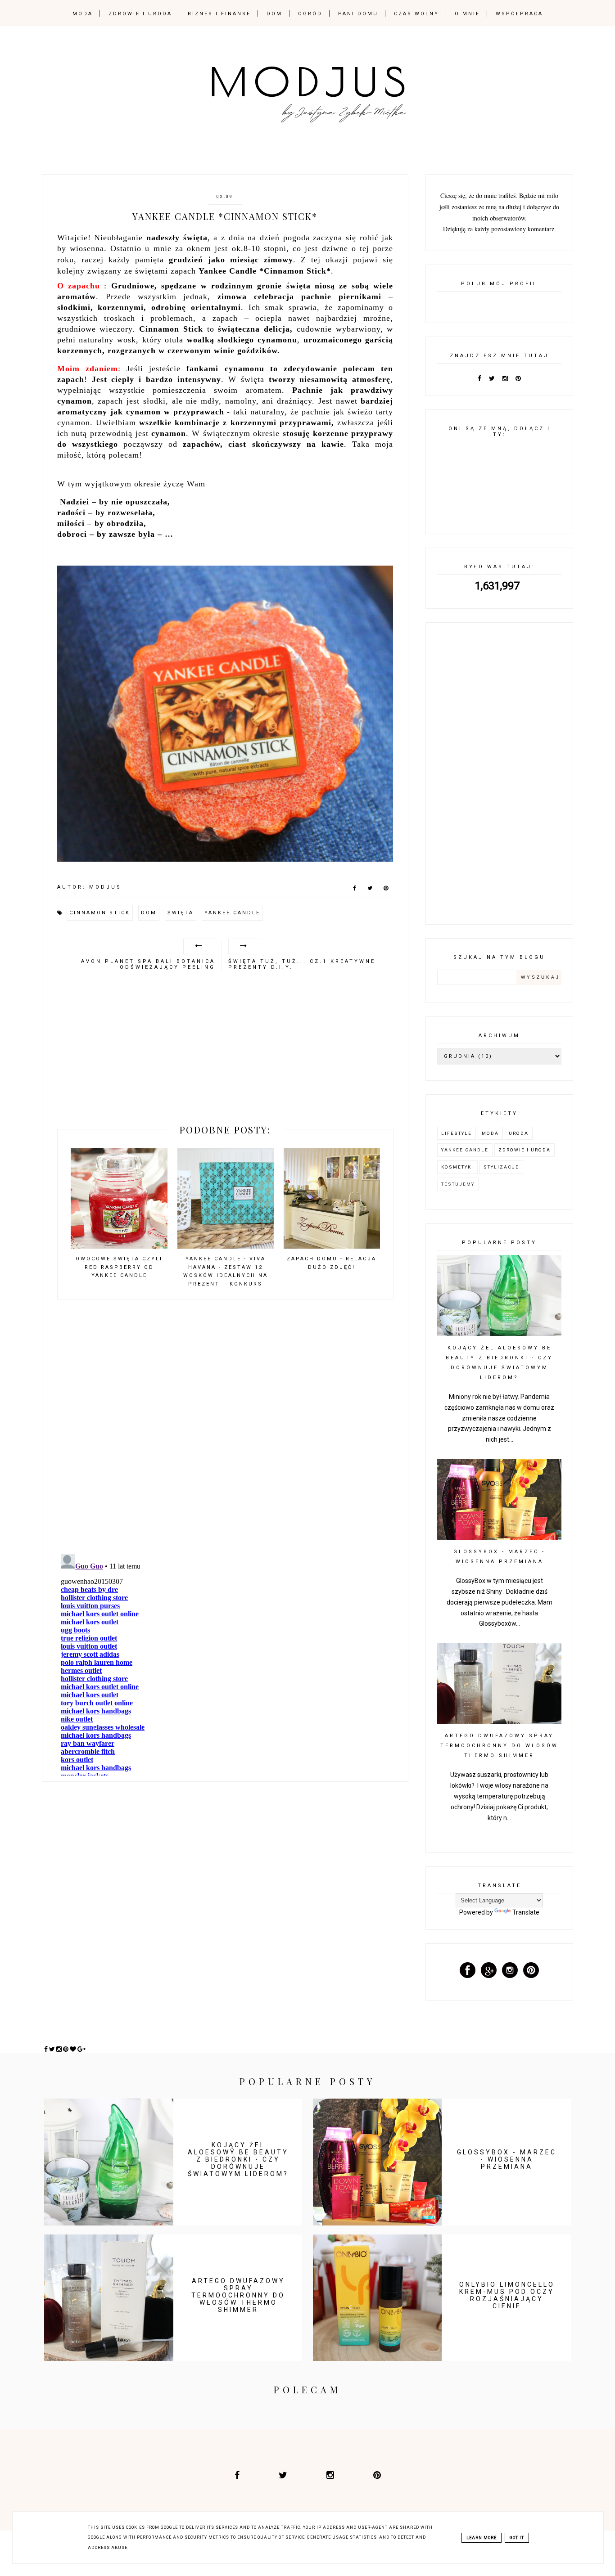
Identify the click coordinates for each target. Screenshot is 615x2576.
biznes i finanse (219, 14)
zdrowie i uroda (140, 14)
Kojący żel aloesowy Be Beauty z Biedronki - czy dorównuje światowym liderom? (238, 2159)
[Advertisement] (225, 1051)
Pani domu (358, 14)
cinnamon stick (100, 913)
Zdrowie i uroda (525, 1150)
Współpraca (519, 14)
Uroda (519, 1133)
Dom (149, 913)
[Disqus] (225, 1431)
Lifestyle (457, 1133)
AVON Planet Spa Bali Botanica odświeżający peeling (148, 964)
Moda (490, 1133)
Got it (517, 2538)
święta (181, 913)
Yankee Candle (232, 913)
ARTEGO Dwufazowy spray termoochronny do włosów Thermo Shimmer (499, 1746)
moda (83, 14)
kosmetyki (457, 1167)
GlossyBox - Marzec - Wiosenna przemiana (507, 2159)
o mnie (467, 14)
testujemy (458, 1184)
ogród (310, 14)
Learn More (482, 2538)
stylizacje (501, 1167)
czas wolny (416, 14)
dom (274, 14)
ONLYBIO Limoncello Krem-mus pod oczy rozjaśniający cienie (507, 2295)
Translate (526, 1912)
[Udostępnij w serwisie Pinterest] (386, 890)
